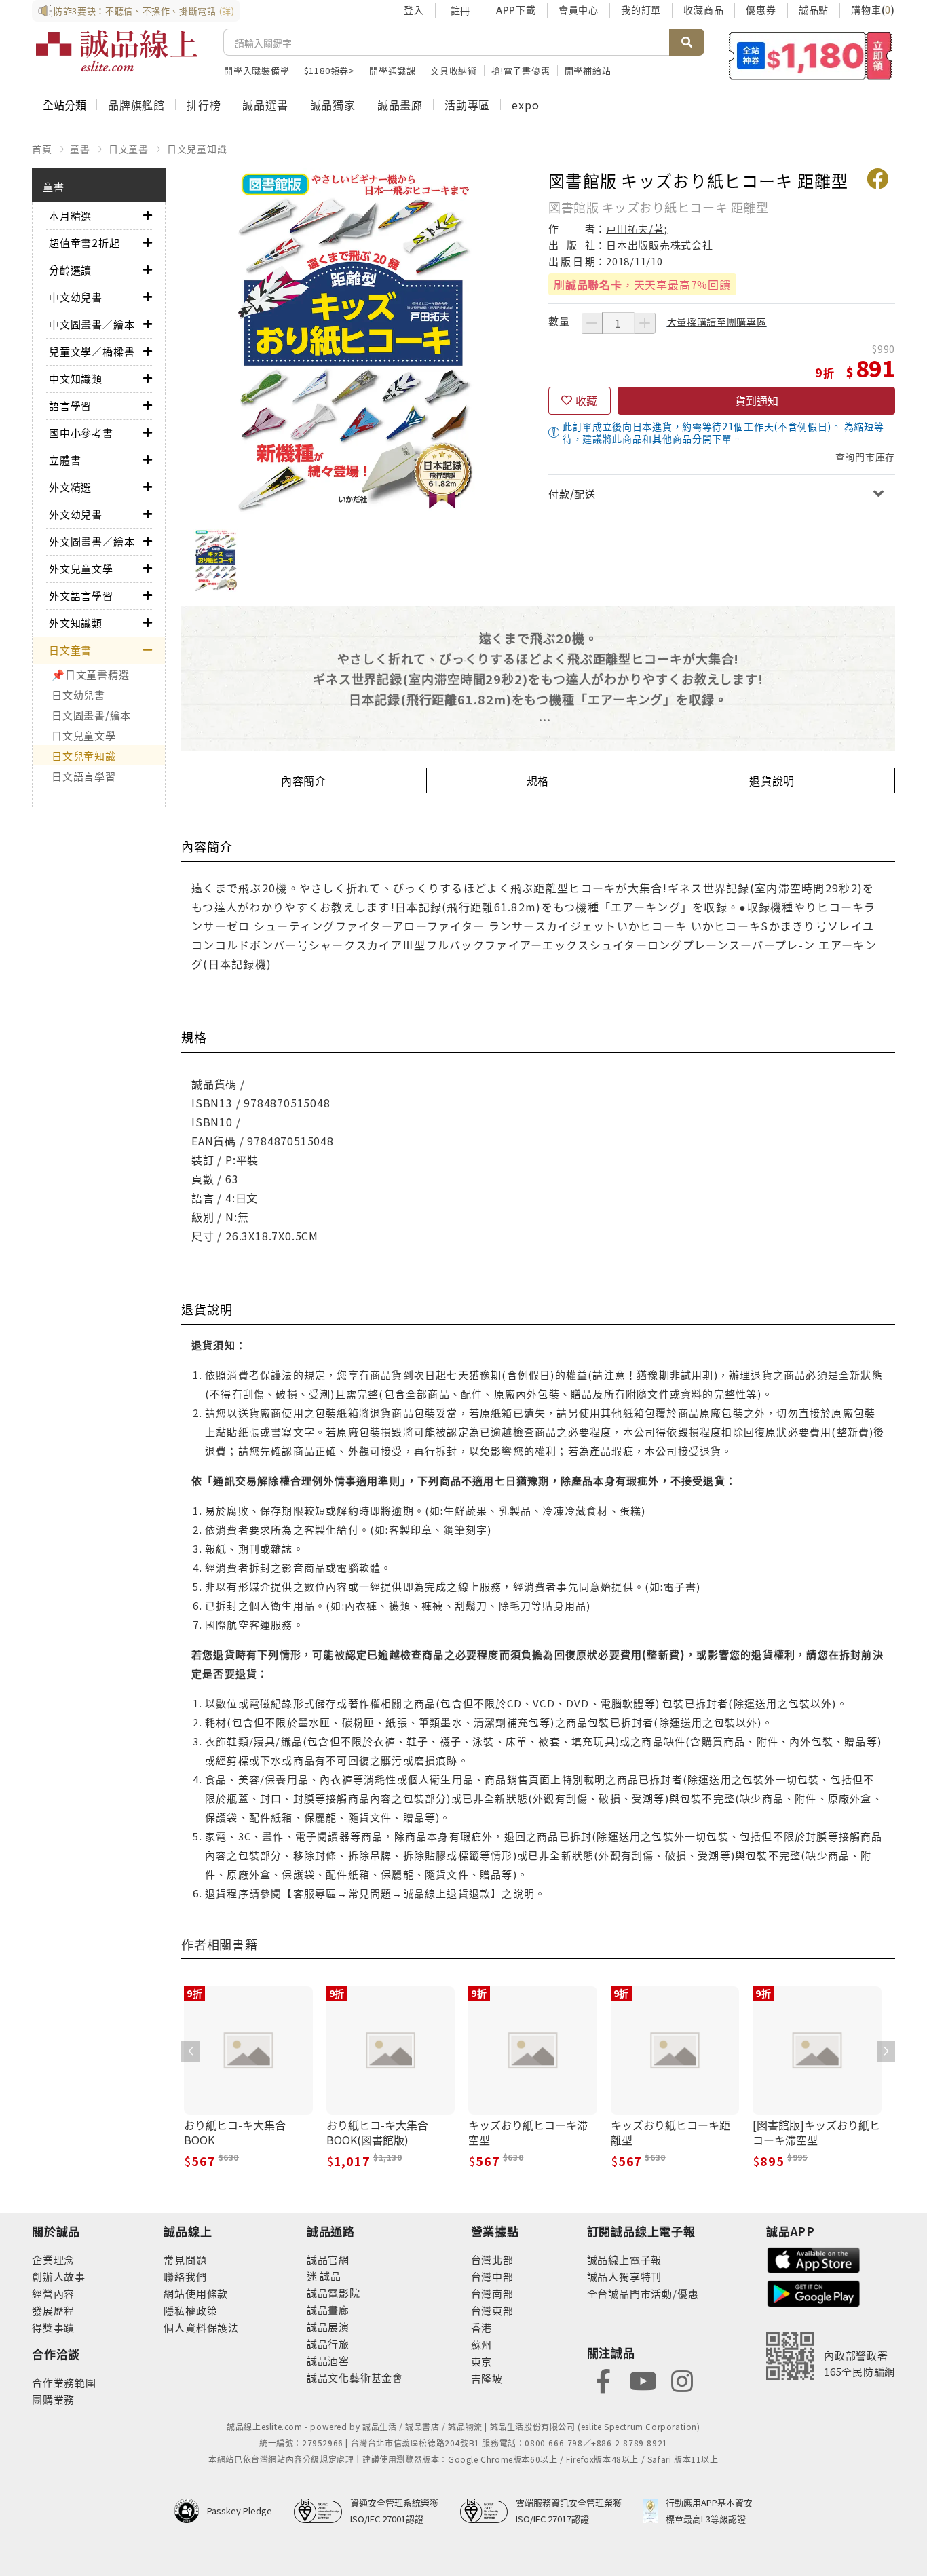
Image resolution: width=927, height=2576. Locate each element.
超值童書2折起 (84, 243)
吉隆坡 (487, 2378)
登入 (414, 10)
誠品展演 (328, 2327)
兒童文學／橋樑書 (92, 351)
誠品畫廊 (400, 105)
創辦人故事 (59, 2276)
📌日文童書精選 (90, 674)
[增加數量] (645, 323)
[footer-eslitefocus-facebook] (603, 2380)
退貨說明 (772, 780)
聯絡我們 (185, 2276)
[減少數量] (592, 323)
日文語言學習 (84, 776)
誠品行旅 (328, 2344)
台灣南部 (492, 2293)
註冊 (460, 10)
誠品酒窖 (328, 2361)
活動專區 (467, 105)
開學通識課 (393, 70)
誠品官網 (328, 2259)
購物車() (873, 10)
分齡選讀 (70, 270)
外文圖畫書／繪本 (92, 541)
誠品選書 (265, 105)
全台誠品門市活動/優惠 (643, 2293)
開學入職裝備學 (257, 70)
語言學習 (70, 405)
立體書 (65, 460)
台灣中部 (492, 2276)
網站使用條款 (196, 2293)
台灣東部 (492, 2310)
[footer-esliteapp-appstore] (814, 2258)
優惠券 (761, 10)
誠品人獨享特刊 (625, 2276)
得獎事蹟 (53, 2327)
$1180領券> (329, 70)
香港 (482, 2327)
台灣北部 (492, 2259)
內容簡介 (304, 780)
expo (525, 105)
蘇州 (482, 2344)
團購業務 (53, 2399)
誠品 (329, 2276)
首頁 (42, 149)
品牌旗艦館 (136, 105)
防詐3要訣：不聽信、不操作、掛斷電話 (144, 11)
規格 (538, 780)
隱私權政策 (190, 2310)
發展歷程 (53, 2310)
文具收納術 (454, 70)
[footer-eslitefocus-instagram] (682, 2380)
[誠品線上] (117, 51)
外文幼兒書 (76, 514)
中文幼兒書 (76, 297)
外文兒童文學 (81, 568)
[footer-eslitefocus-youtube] (643, 2380)
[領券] (811, 56)
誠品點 (814, 10)
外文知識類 (76, 623)
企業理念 (53, 2259)
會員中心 (579, 10)
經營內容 (53, 2293)
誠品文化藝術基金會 (355, 2378)
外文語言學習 (81, 595)
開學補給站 (588, 70)
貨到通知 (757, 400)
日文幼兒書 (78, 695)
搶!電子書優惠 (521, 70)
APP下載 (516, 10)
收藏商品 (703, 10)
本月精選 (70, 215)
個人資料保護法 (201, 2327)
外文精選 (70, 487)
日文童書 (129, 149)
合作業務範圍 (64, 2382)
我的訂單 (641, 10)
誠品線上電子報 (625, 2259)
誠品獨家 (333, 105)
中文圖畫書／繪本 (92, 324)
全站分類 (64, 105)
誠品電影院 (334, 2293)
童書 (80, 149)
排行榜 (204, 105)
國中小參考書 (81, 433)
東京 (482, 2361)
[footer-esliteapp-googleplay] (814, 2292)
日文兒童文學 (84, 735)
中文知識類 (76, 378)
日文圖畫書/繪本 (91, 715)
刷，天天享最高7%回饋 (642, 284)
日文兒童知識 (197, 149)
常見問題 (185, 2259)
